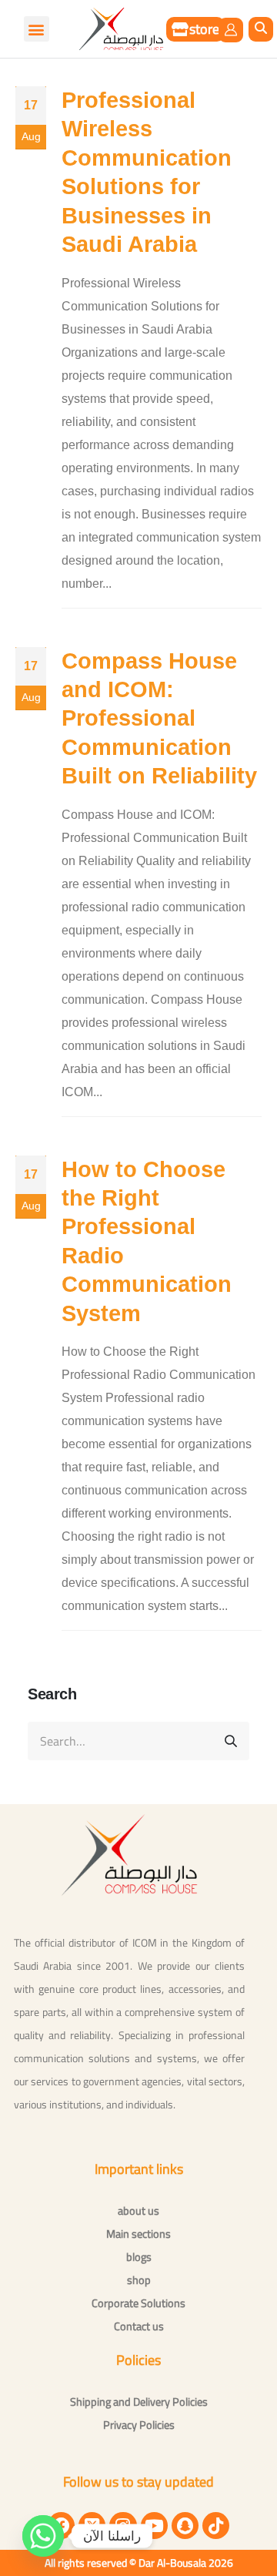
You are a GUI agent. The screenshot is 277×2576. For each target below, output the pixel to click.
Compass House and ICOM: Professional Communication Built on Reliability (159, 719)
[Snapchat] (185, 2526)
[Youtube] (154, 2526)
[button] (261, 29)
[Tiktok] (216, 2526)
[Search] (231, 1741)
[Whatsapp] (43, 2536)
